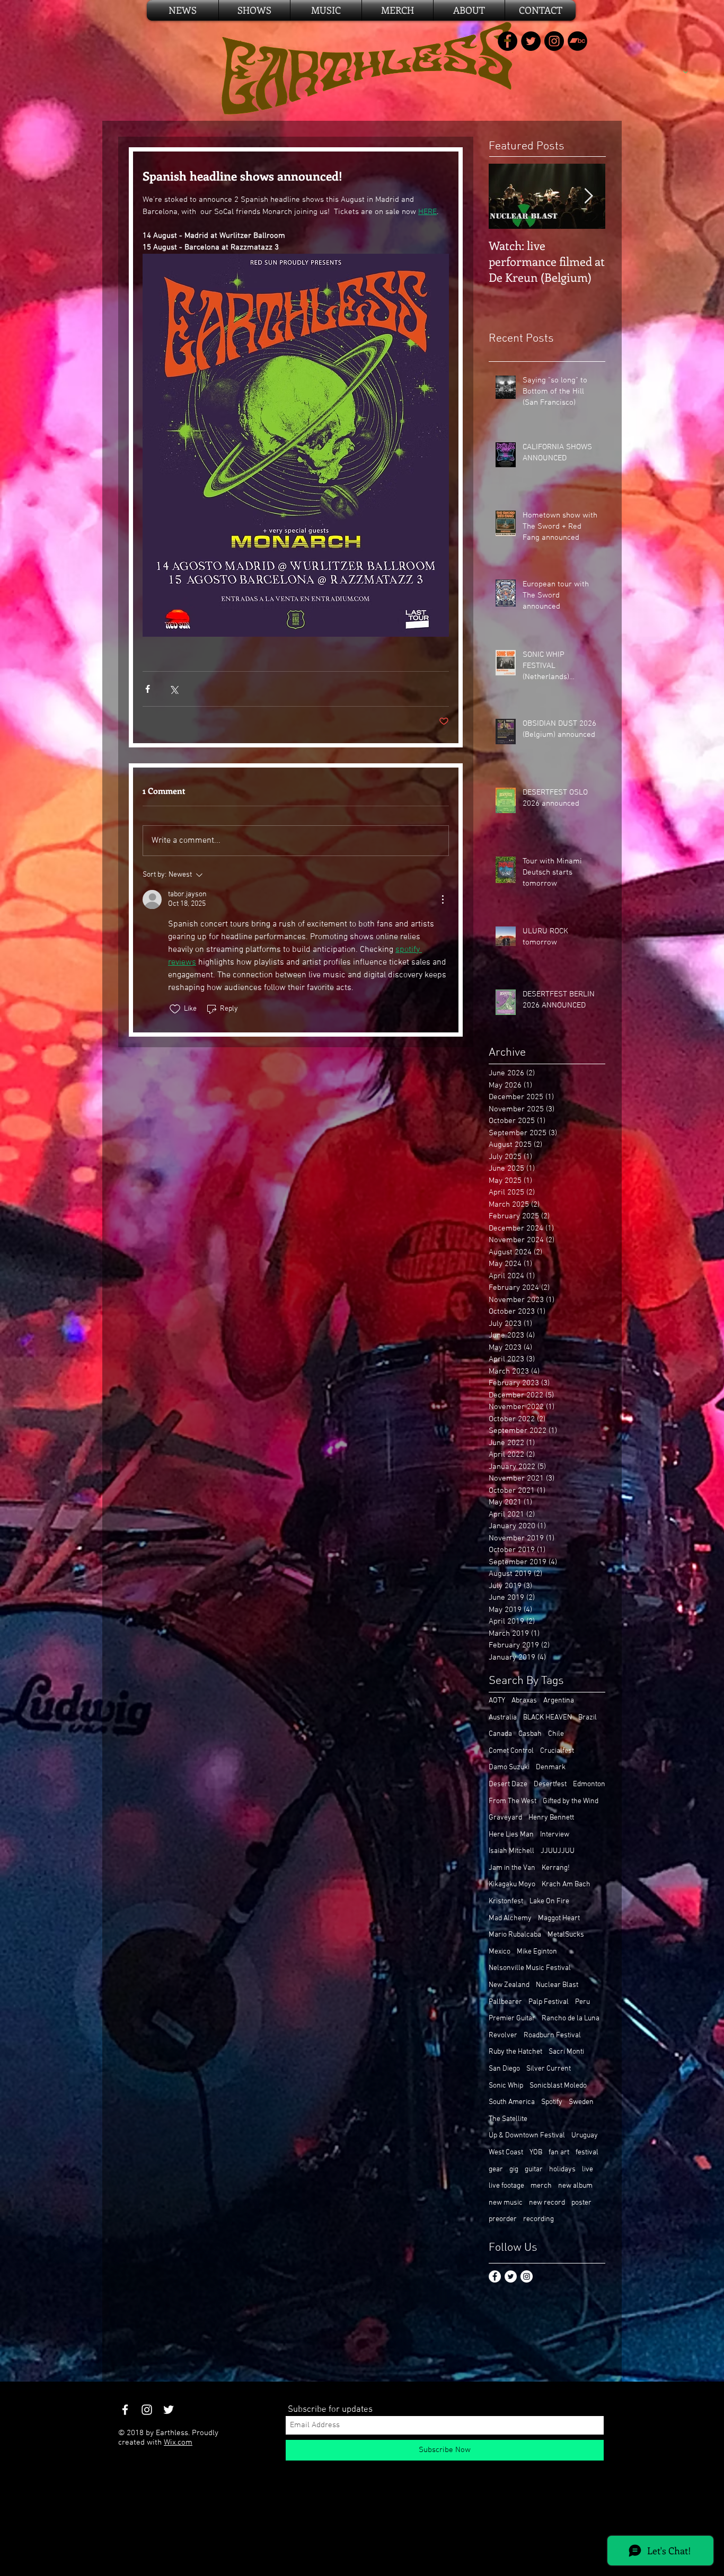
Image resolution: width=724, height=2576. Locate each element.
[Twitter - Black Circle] (531, 41)
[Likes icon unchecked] (175, 1009)
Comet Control (511, 1751)
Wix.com (178, 2443)
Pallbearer (505, 2002)
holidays (562, 2169)
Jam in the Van (512, 1868)
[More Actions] (443, 899)
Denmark (551, 1767)
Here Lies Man (511, 1835)
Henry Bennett (551, 1818)
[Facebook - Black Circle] (507, 41)
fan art (559, 2152)
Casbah (530, 1734)
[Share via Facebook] (148, 689)
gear (496, 2169)
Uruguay (585, 2136)
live (588, 2169)
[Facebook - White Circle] (495, 2276)
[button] (398, 10)
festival (587, 2152)
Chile (556, 1734)
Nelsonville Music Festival (530, 1968)
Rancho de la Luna (571, 2018)
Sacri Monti (566, 2052)
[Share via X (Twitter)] (174, 689)
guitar (534, 2169)
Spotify (552, 2102)
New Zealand (509, 1985)
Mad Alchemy (510, 1918)
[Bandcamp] (577, 41)
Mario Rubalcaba (515, 1935)
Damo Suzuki (509, 1767)
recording (538, 2219)
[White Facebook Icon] (125, 2410)
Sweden (581, 2102)
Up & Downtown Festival (527, 2136)
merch (541, 2186)
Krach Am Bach (566, 1884)
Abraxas (524, 1701)
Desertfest (550, 1784)
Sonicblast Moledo (558, 2086)
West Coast (506, 2152)
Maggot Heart (559, 1918)
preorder (503, 2219)
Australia (503, 1718)
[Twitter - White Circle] (511, 2276)
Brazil (588, 1718)
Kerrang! (556, 1868)
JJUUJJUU (558, 1851)
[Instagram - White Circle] (527, 2276)
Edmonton (589, 1784)
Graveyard (505, 1818)
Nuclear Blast (557, 1985)
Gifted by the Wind (571, 1801)
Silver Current (549, 2069)
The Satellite (508, 2119)
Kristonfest (506, 1901)
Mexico (500, 1952)
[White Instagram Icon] (147, 2410)
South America (512, 2102)
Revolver (503, 2035)
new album (575, 2186)
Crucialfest (557, 1751)
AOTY (497, 1701)
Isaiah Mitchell (511, 1851)
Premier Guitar (512, 2018)
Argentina (559, 1701)
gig (514, 2169)
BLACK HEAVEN (548, 1718)
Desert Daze (508, 1784)
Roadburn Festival (552, 2035)
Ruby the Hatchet (515, 2052)
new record (547, 2203)
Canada (500, 1734)
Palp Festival (549, 2002)
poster (581, 2203)
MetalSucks (566, 1935)
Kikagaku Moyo (512, 1884)
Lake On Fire (549, 1901)
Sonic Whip (506, 2086)
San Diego (504, 2069)
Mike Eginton (537, 1952)
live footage (506, 2186)
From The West (513, 1801)
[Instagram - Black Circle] (554, 41)
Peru (582, 2002)
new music (506, 2203)
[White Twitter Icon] (169, 2410)
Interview (555, 1835)
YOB (536, 2152)
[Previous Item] (506, 196)
